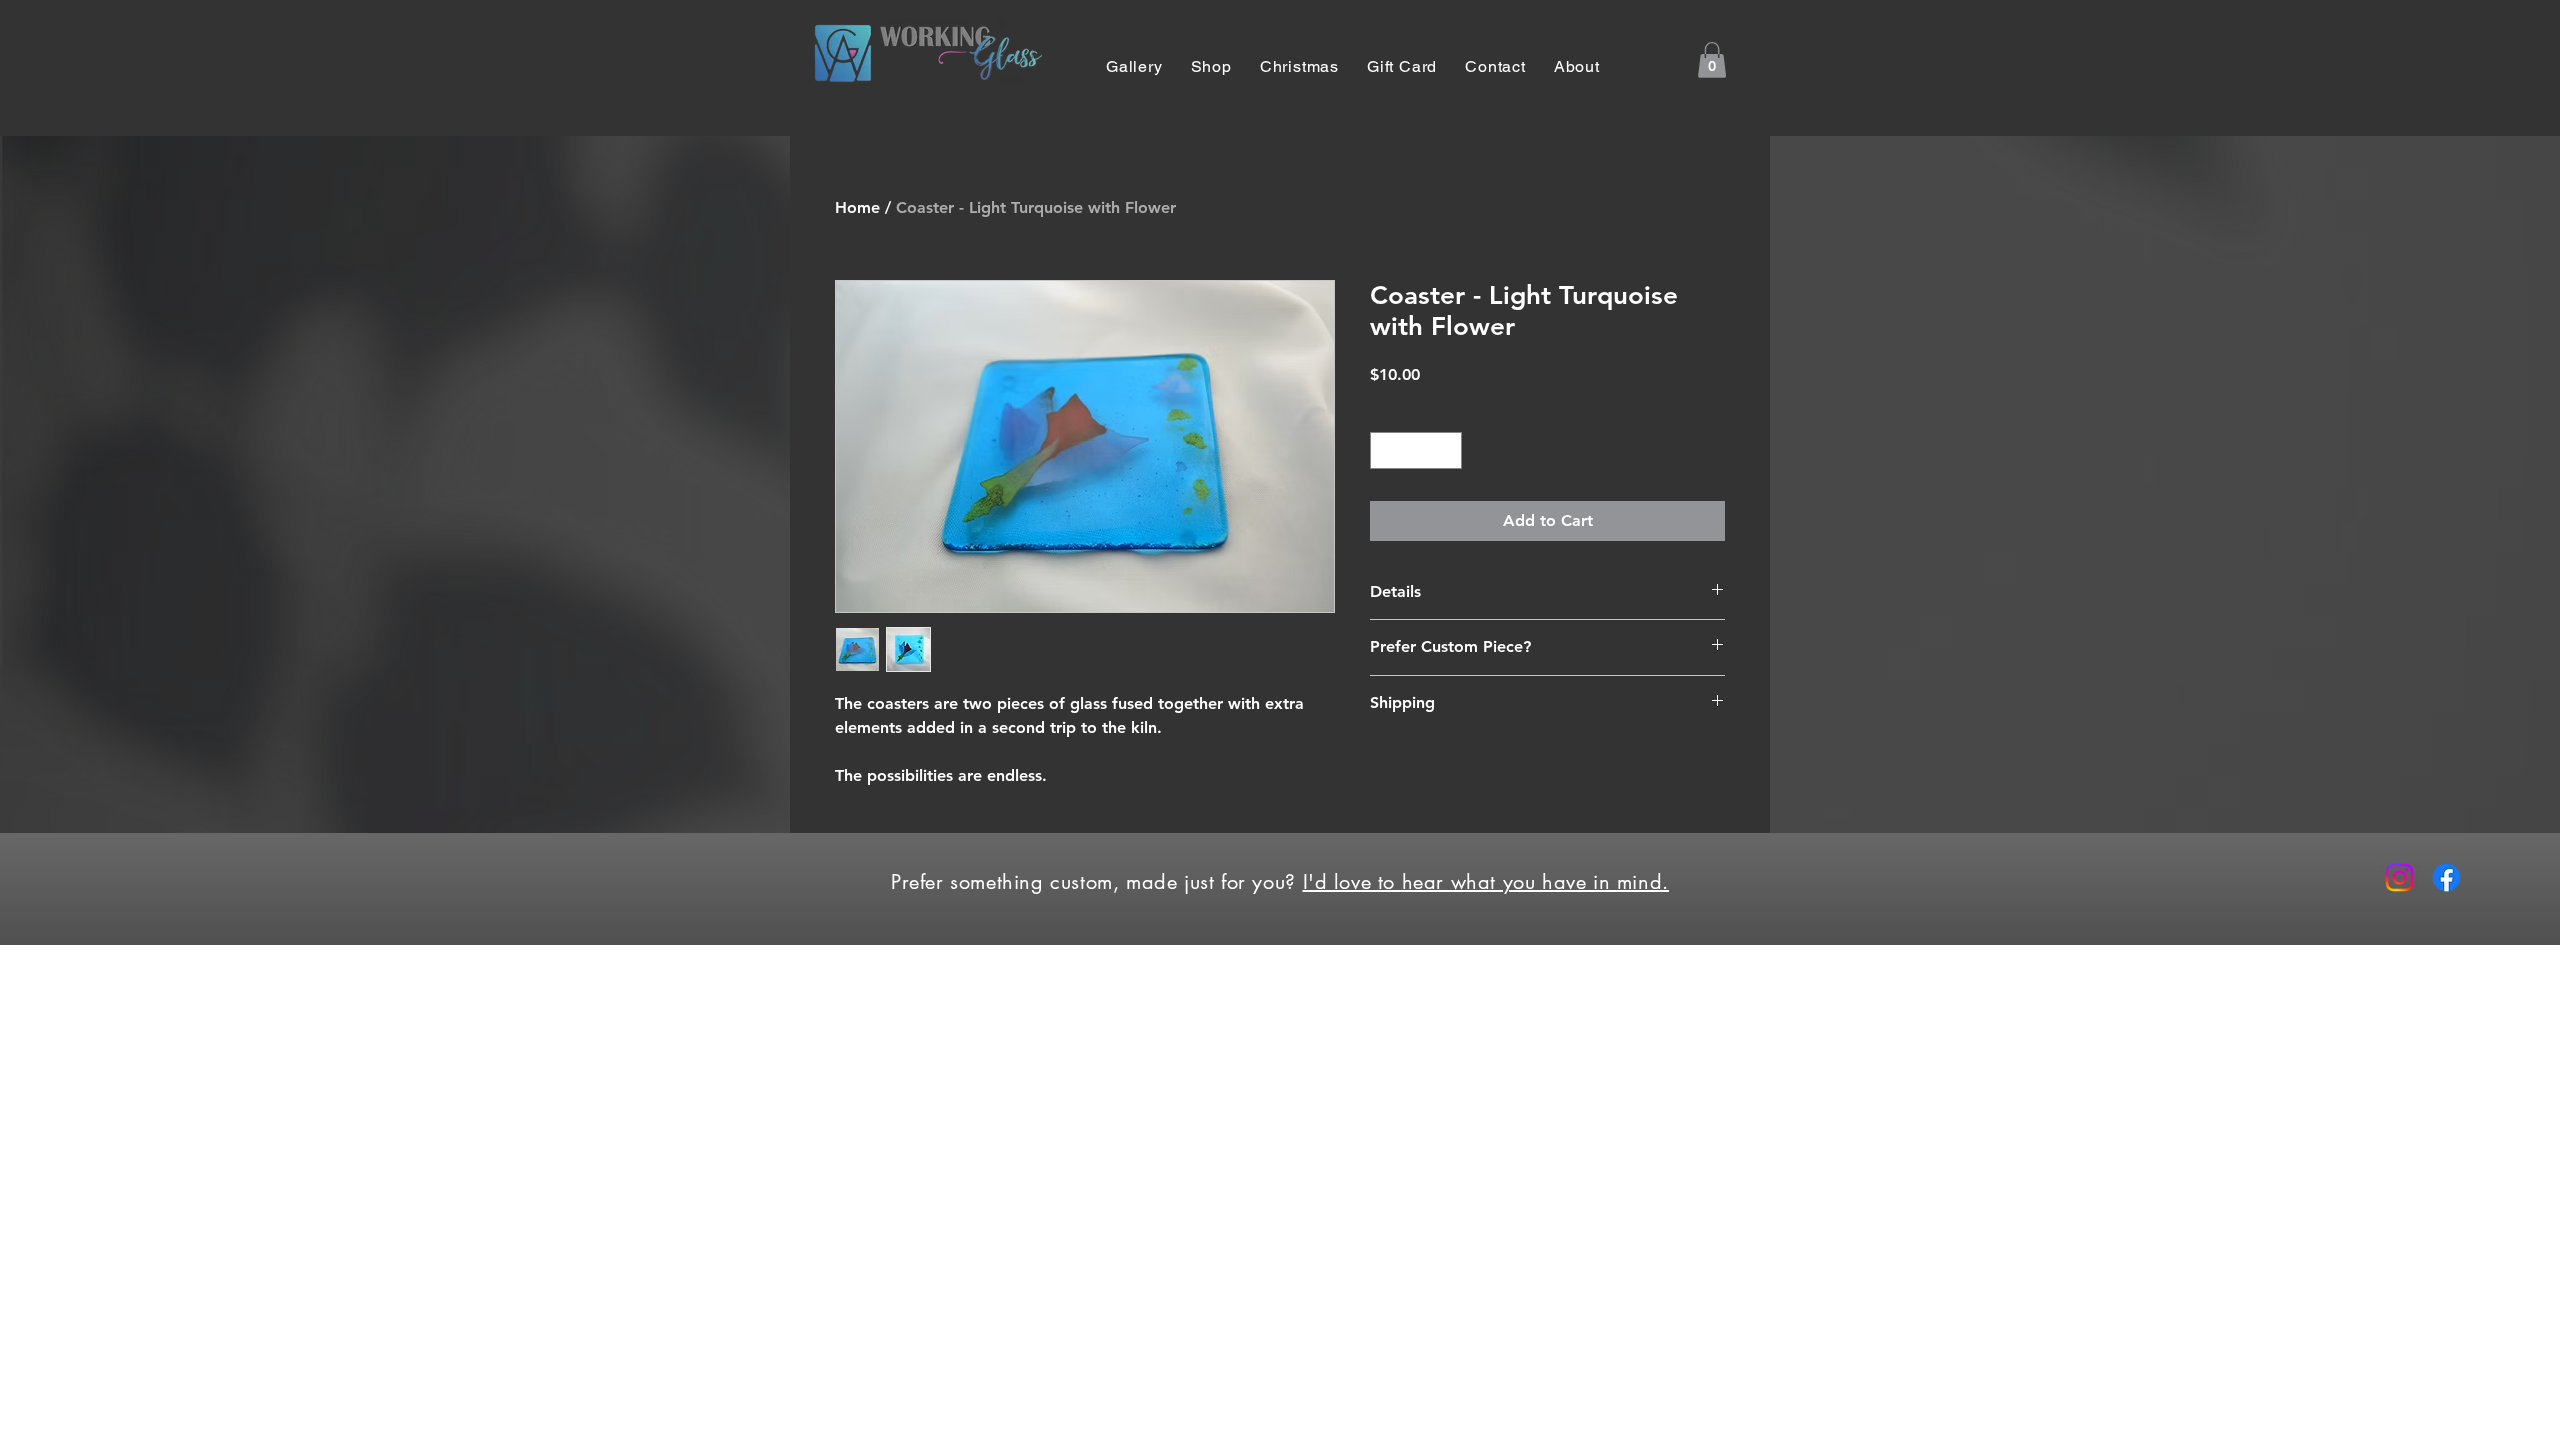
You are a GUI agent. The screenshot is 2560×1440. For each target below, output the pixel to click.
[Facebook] (2446, 877)
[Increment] (1446, 450)
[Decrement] (1385, 450)
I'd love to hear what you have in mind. (1486, 882)
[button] (1712, 60)
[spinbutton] (1416, 450)
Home (857, 207)
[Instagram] (2399, 877)
